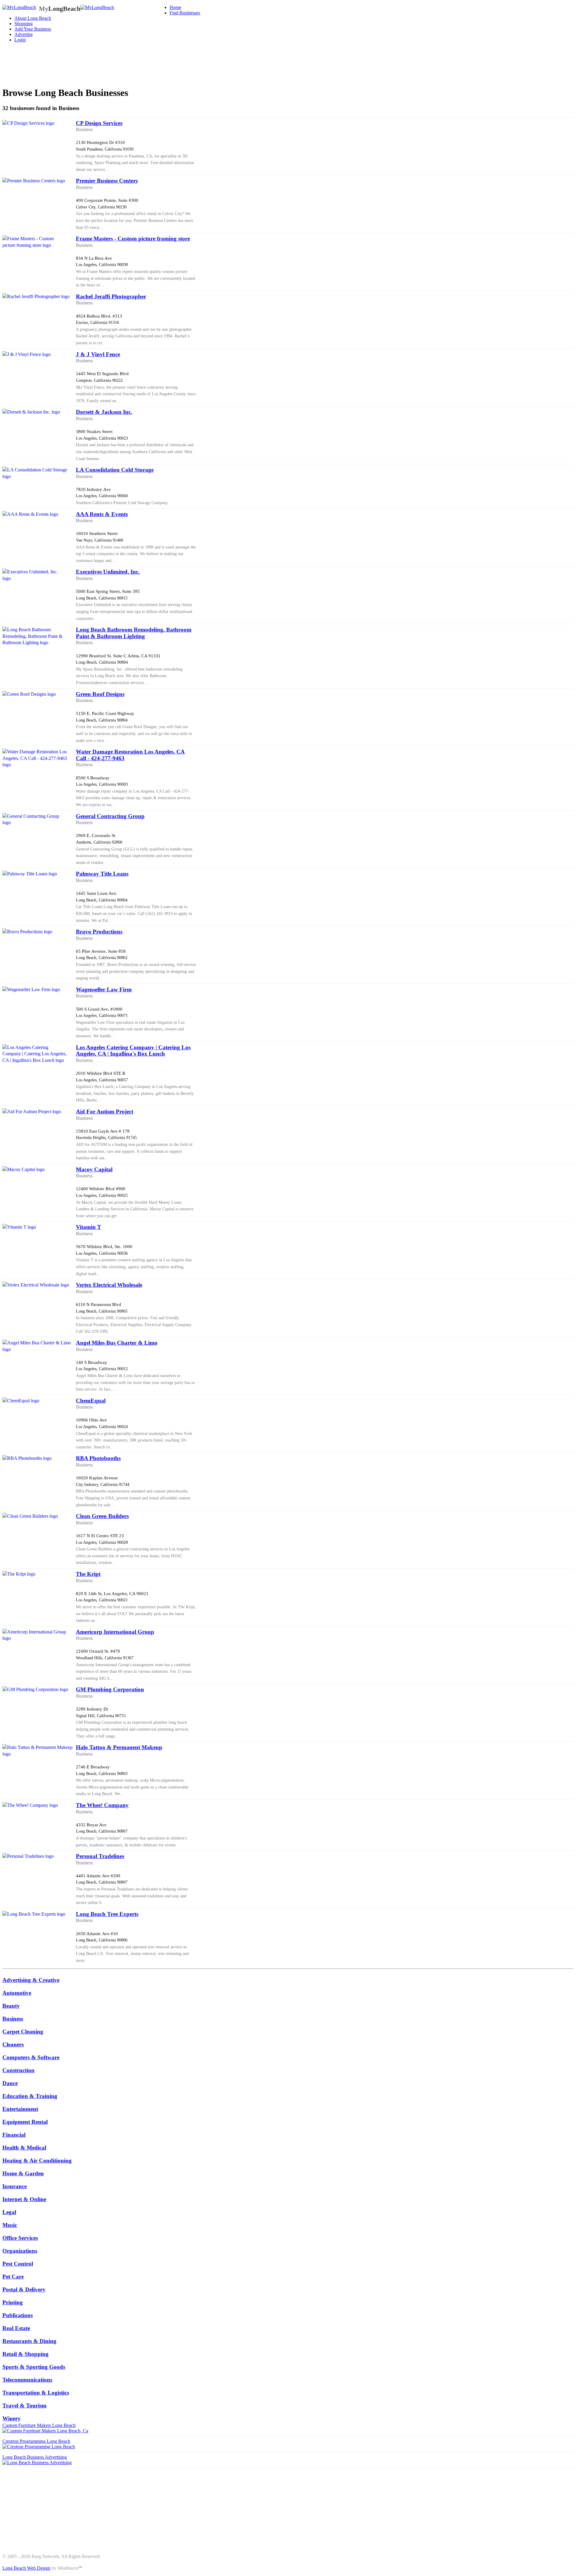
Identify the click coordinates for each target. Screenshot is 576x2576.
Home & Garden (23, 2173)
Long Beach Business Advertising (35, 2457)
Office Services (20, 2238)
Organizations (20, 2251)
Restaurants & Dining (29, 2341)
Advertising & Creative (31, 1980)
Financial (14, 2135)
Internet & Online (24, 2199)
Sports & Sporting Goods (34, 2367)
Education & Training (30, 2096)
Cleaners (13, 2044)
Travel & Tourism (24, 2406)
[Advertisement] (112, 61)
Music (10, 2225)
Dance (10, 2083)
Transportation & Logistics (36, 2393)
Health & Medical (24, 2148)
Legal (9, 2212)
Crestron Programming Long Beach (36, 2441)
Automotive (17, 1993)
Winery (12, 2418)
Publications (18, 2315)
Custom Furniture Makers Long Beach (39, 2425)
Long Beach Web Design (26, 2568)
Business (13, 2019)
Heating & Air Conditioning (37, 2161)
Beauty (11, 2006)
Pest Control (18, 2264)
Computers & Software (31, 2057)
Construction (18, 2070)
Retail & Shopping (25, 2354)
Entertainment (20, 2109)
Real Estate (16, 2328)
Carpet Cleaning (23, 2032)
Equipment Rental (25, 2122)
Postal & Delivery (24, 2289)
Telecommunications (27, 2380)
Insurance (15, 2186)
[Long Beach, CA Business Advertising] (19, 7)
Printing (13, 2302)
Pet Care (13, 2277)
